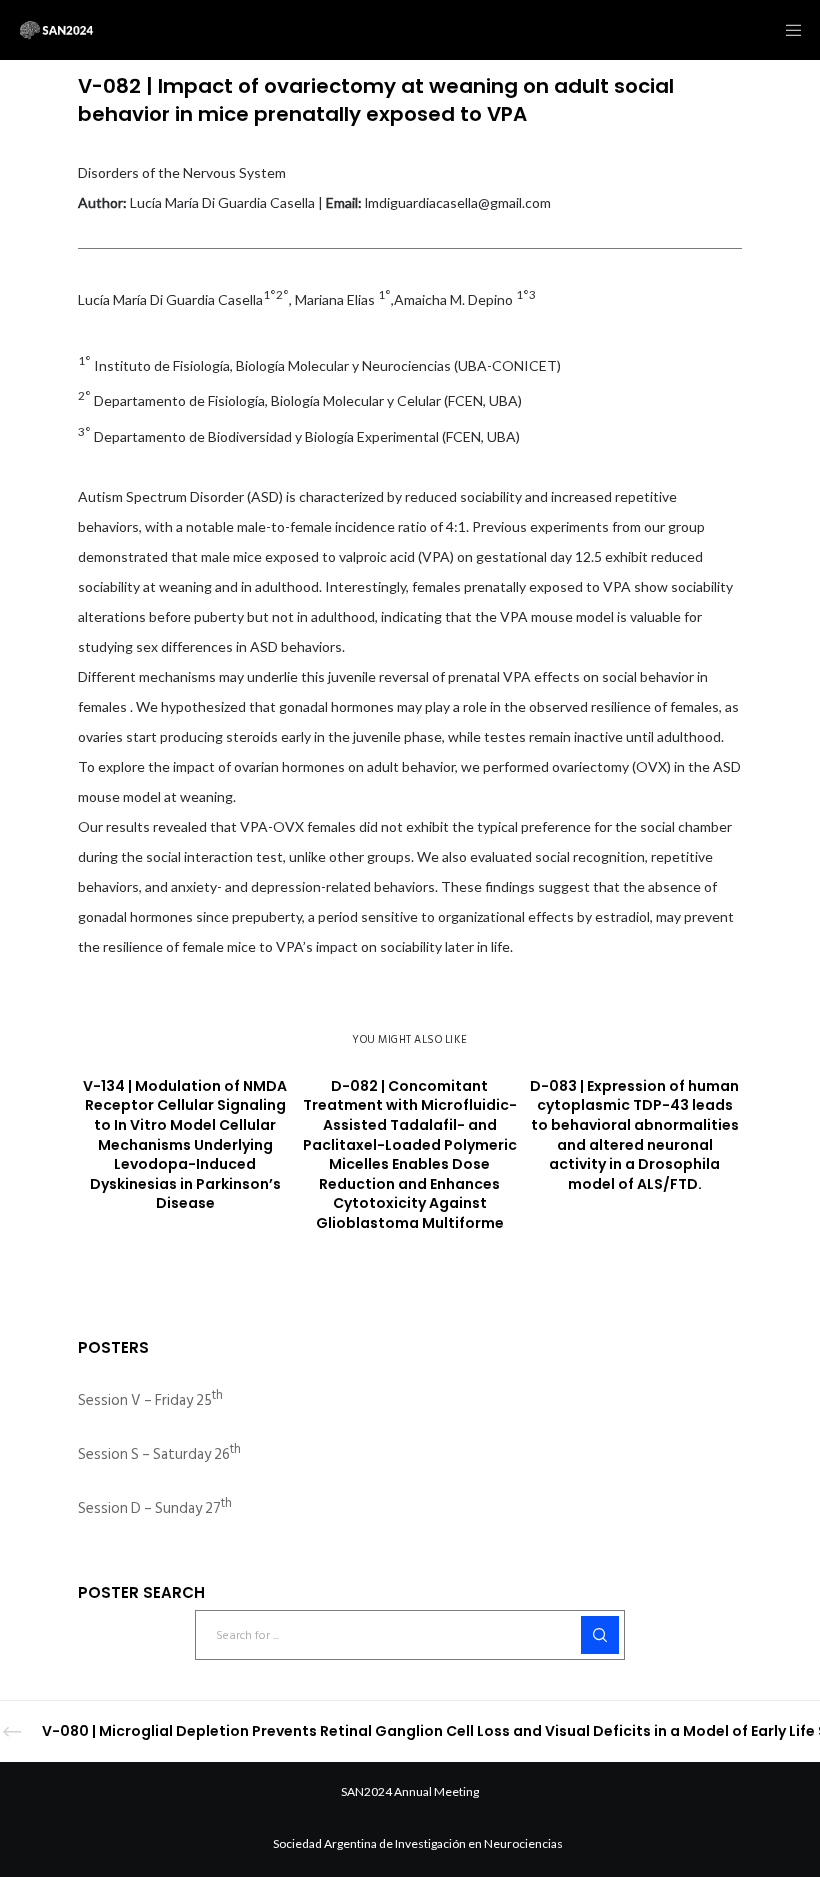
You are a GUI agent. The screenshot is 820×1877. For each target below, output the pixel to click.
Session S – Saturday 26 (159, 1454)
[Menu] (787, 30)
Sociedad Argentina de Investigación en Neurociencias (418, 1843)
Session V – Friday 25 (150, 1400)
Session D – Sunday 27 (155, 1508)
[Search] (600, 1635)
